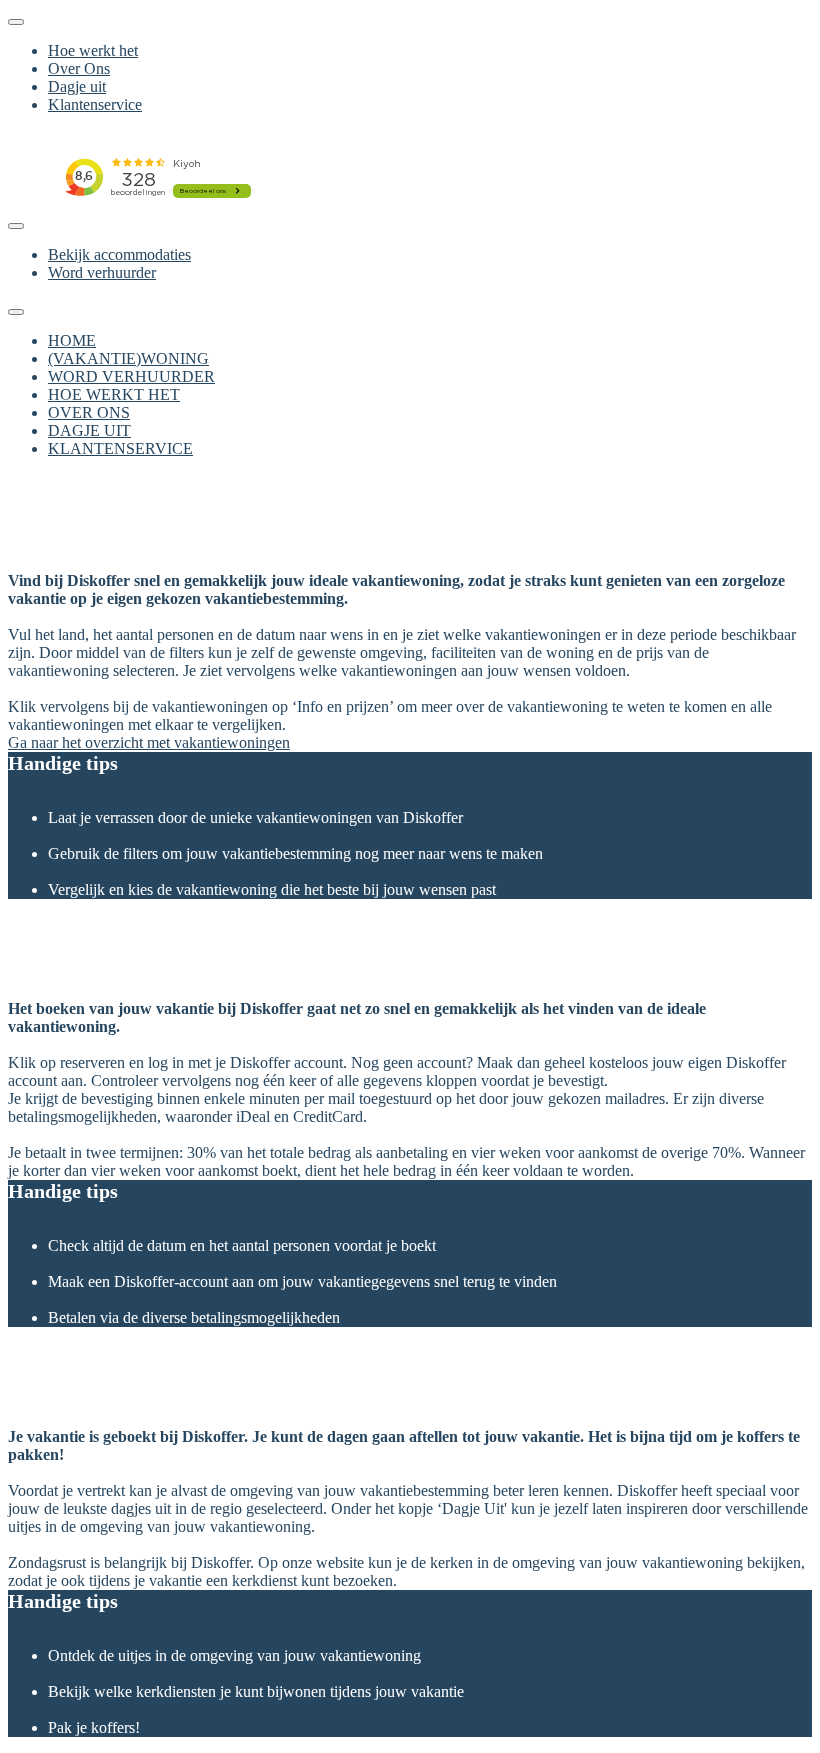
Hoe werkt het (93, 50)
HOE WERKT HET (114, 394)
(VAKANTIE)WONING (128, 358)
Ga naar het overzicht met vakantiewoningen (149, 742)
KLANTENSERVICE (120, 448)
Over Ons (79, 68)
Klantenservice (95, 104)
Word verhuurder (102, 272)
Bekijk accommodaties (119, 254)
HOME (72, 340)
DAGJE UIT (89, 430)
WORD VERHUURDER (131, 376)
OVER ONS (89, 412)
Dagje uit (77, 86)
